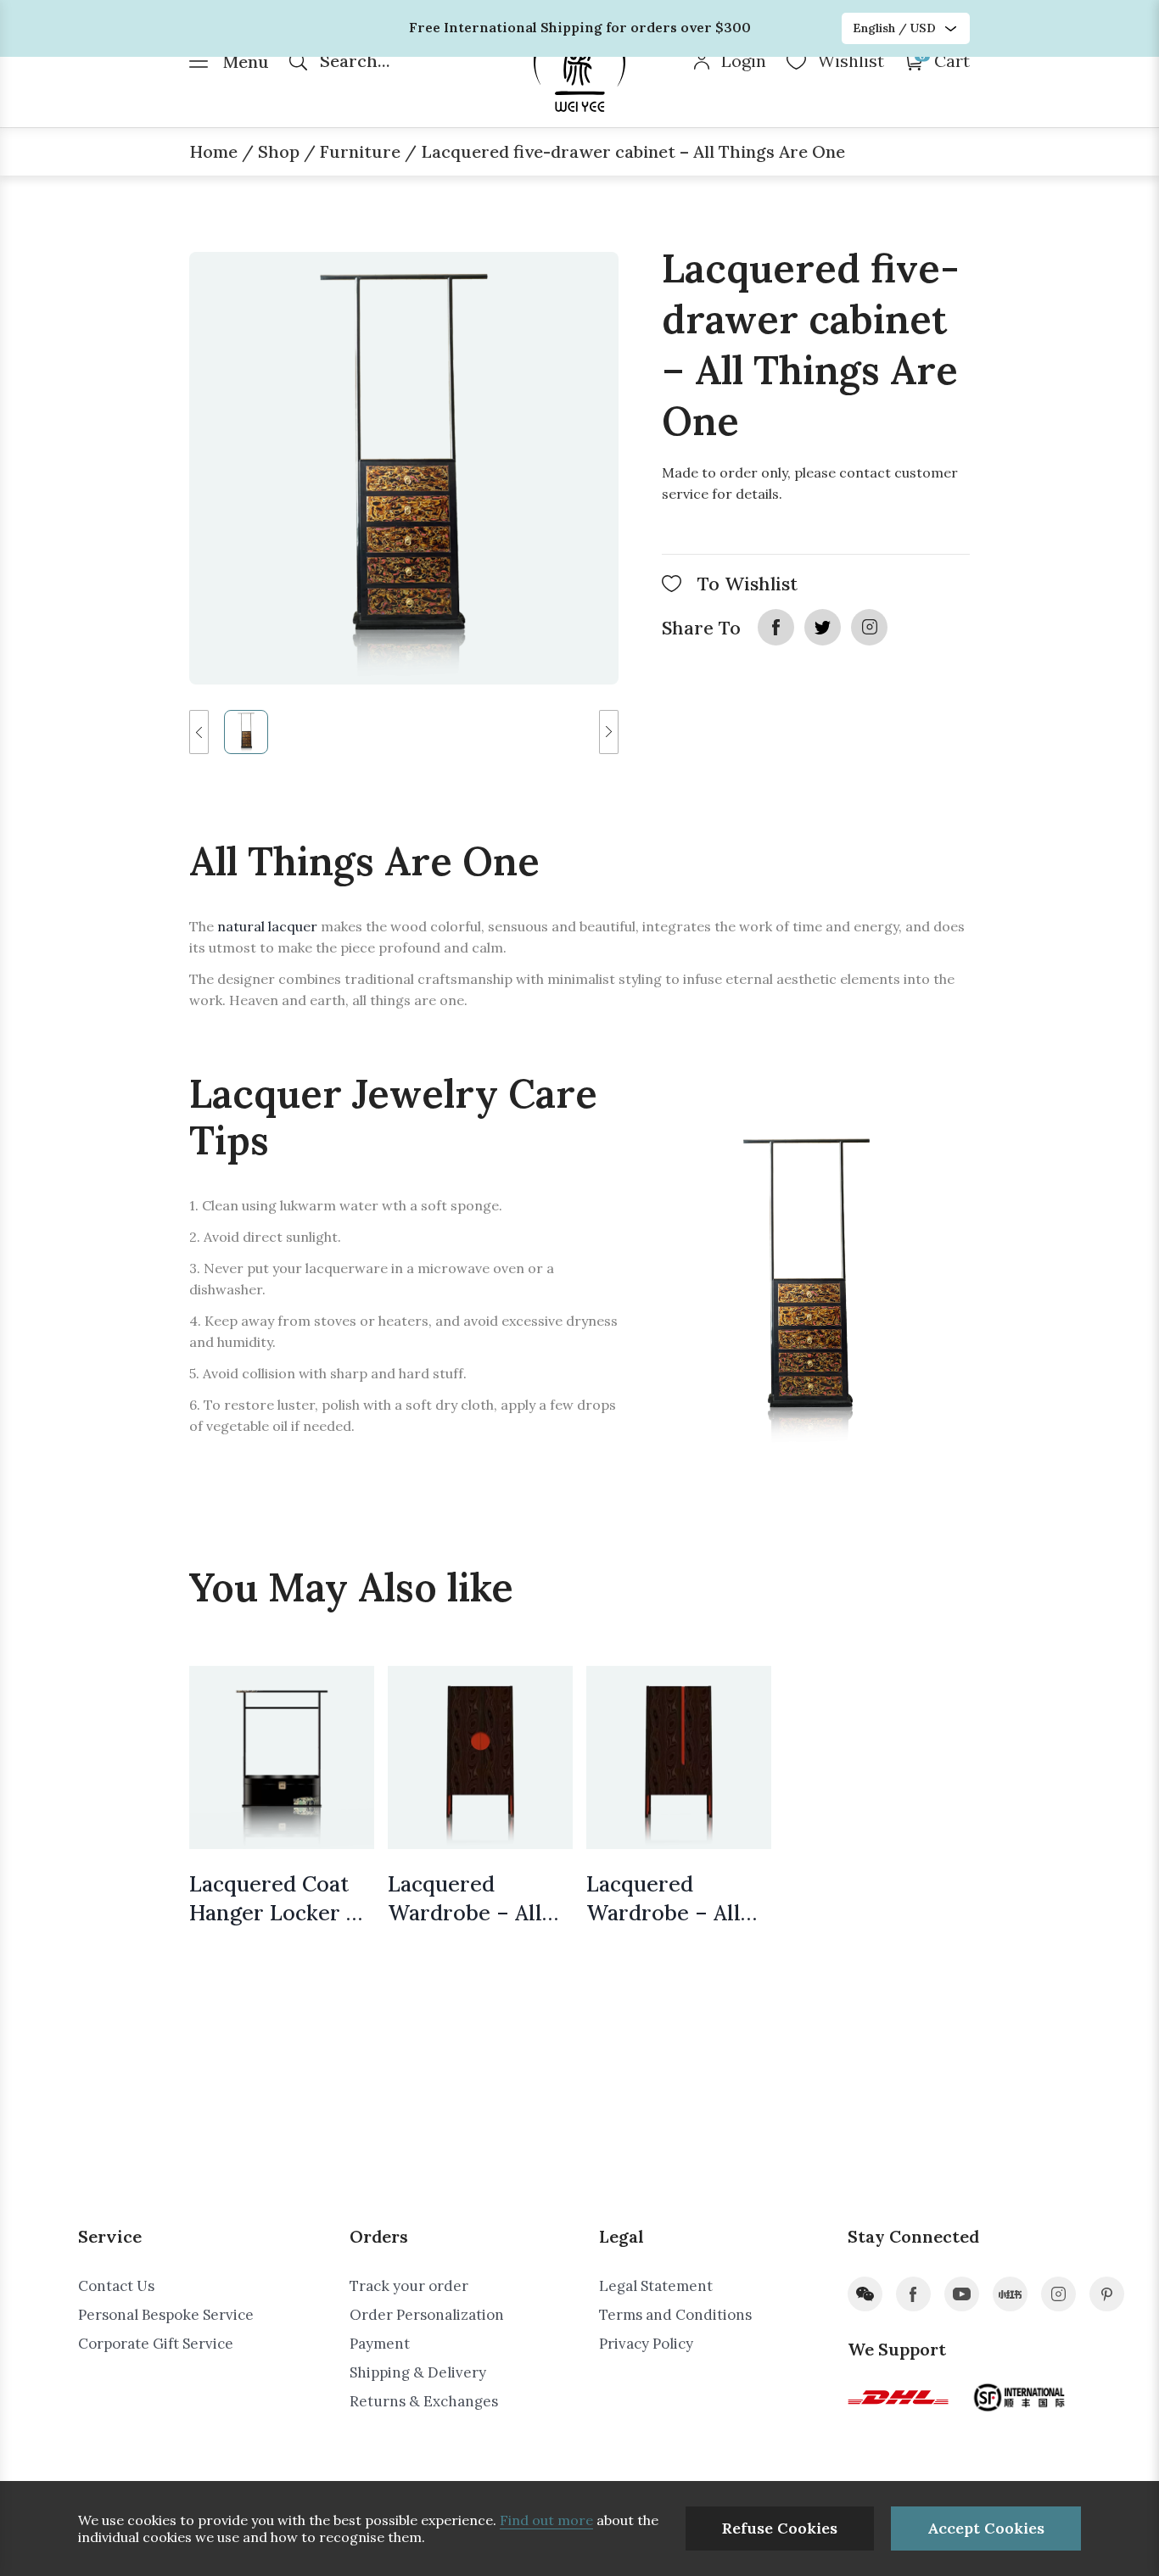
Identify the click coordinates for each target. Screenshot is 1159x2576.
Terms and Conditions (675, 2315)
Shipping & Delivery (418, 2372)
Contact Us (116, 2286)
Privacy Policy (646, 2344)
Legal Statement (656, 2286)
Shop (279, 151)
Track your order (409, 2286)
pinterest (1107, 2294)
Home (213, 151)
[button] (199, 732)
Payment (380, 2344)
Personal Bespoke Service (166, 2315)
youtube (962, 2294)
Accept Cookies (986, 2528)
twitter (823, 627)
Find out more (546, 2520)
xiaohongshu (1010, 2294)
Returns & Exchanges (424, 2401)
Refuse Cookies (780, 2528)
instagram (869, 627)
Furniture (360, 151)
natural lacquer (269, 926)
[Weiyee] (579, 64)
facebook (776, 627)
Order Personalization (427, 2315)
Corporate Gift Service (156, 2344)
